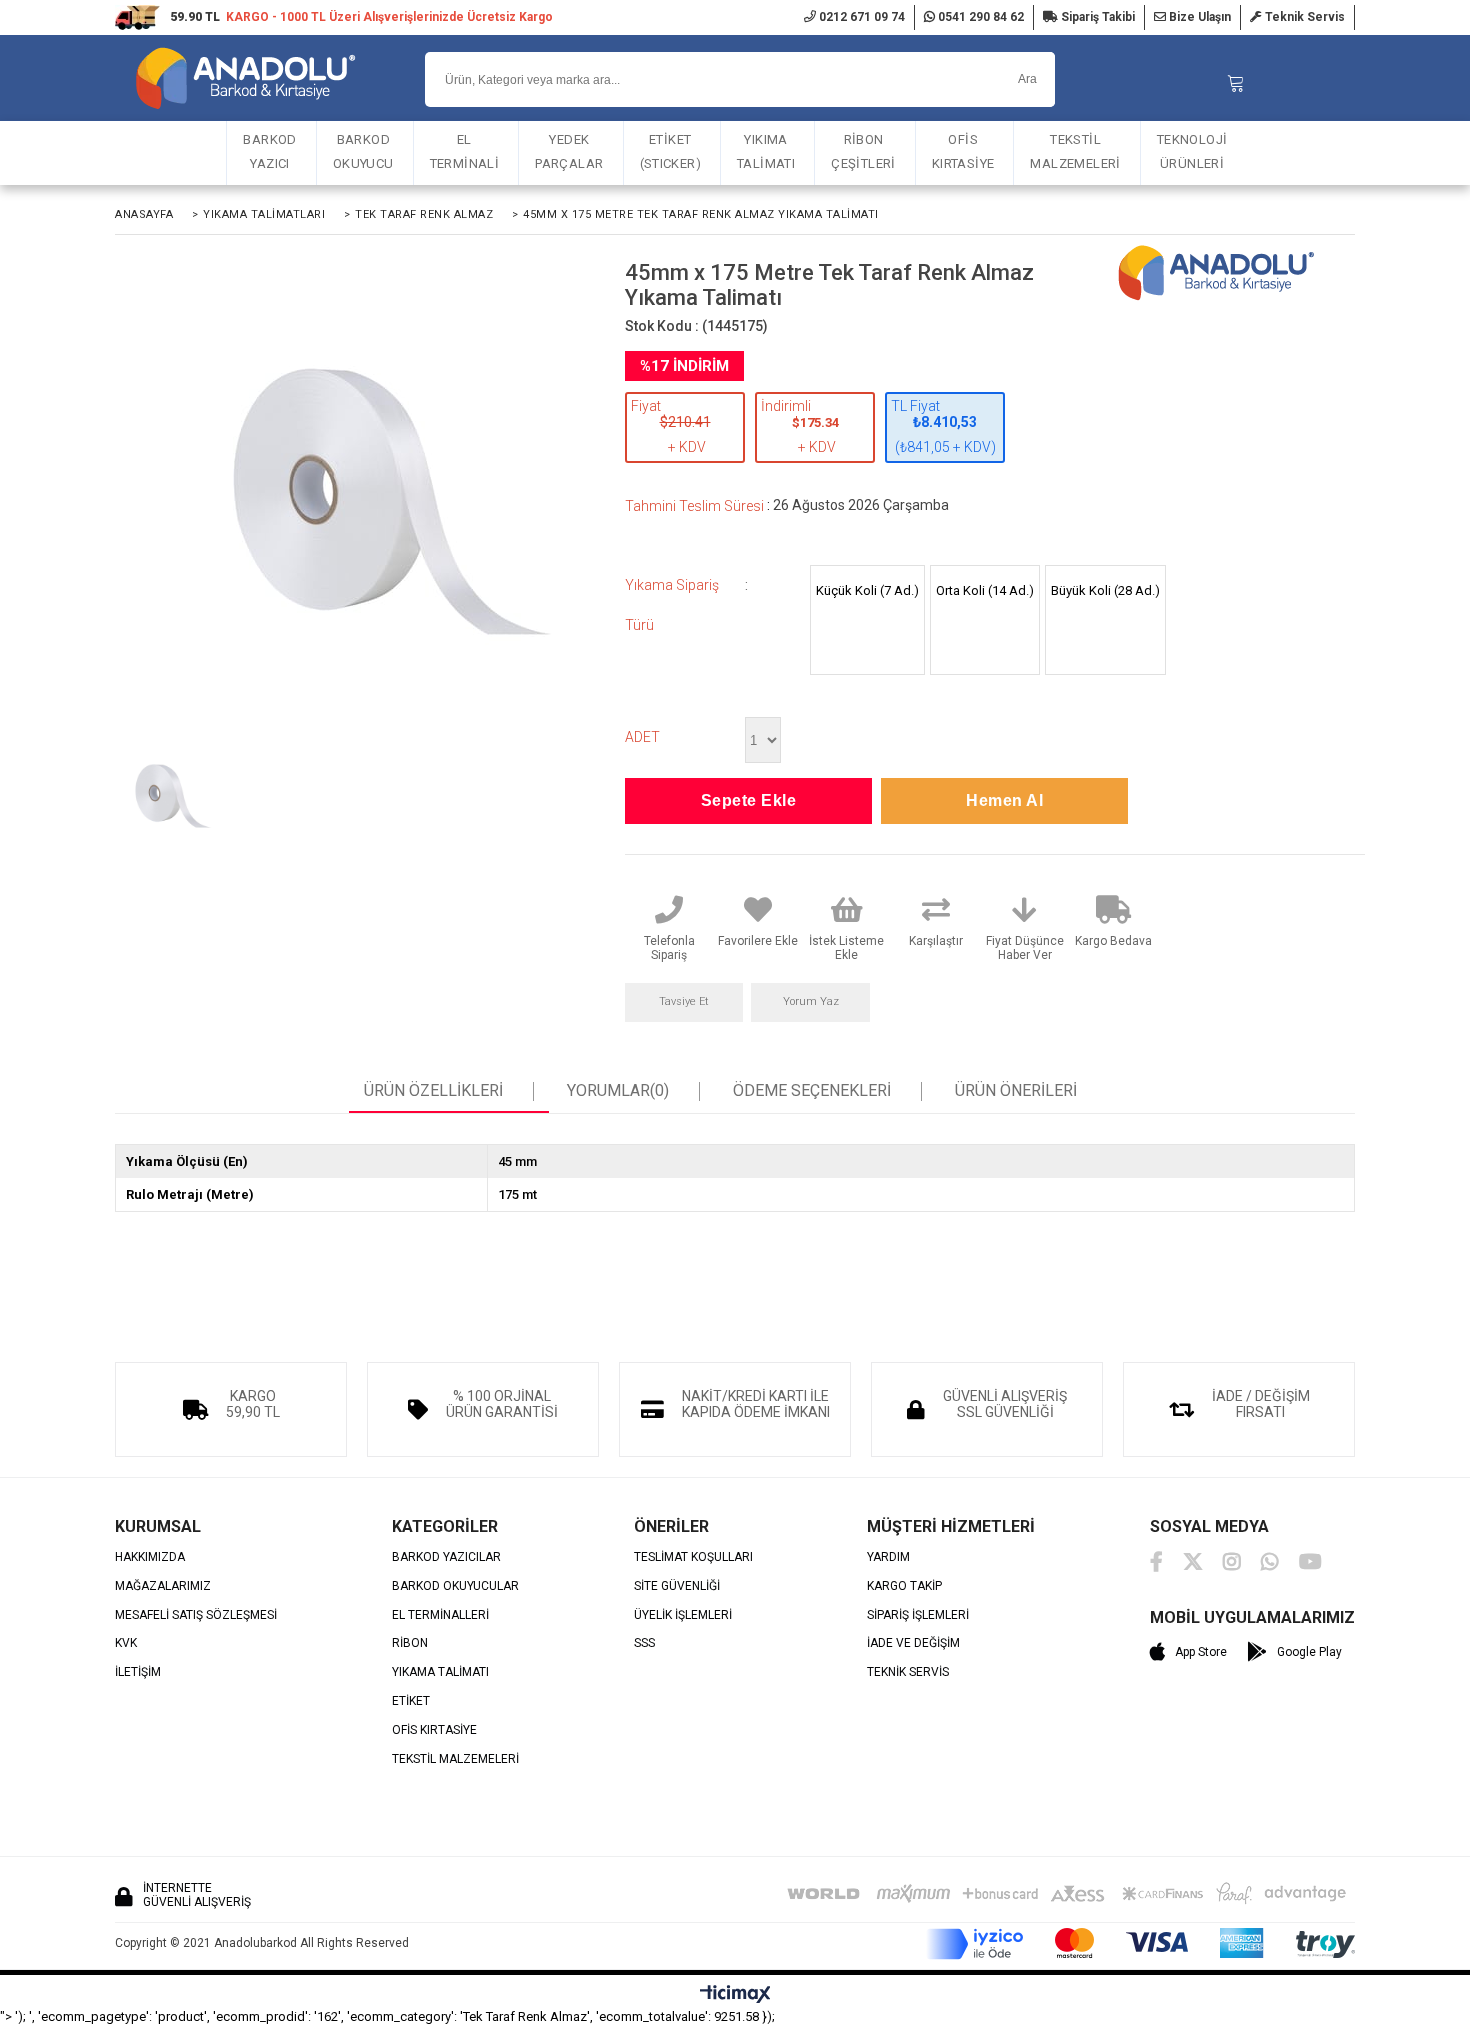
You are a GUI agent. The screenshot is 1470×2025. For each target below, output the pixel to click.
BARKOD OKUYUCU (363, 151)
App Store (1201, 1652)
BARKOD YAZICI (269, 151)
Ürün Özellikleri (433, 1091)
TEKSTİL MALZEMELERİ (1075, 151)
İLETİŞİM (138, 1672)
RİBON (410, 1643)
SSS (644, 1643)
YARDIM (888, 1557)
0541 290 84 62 (979, 17)
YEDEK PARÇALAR (569, 151)
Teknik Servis (1303, 17)
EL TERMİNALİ (465, 151)
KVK (126, 1643)
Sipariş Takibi (1096, 17)
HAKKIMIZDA (150, 1557)
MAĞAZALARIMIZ (163, 1586)
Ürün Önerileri (1016, 1091)
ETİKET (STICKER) (671, 151)
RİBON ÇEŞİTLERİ (863, 151)
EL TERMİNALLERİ (440, 1615)
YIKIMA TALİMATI (766, 151)
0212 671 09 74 (860, 17)
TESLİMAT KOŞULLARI (693, 1557)
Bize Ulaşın (1198, 17)
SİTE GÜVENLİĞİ (677, 1586)
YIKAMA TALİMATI (440, 1672)
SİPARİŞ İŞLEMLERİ (918, 1615)
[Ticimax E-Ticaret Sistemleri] (735, 1995)
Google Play (1309, 1652)
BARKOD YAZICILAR (446, 1557)
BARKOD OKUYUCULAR (455, 1586)
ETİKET (411, 1701)
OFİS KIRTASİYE (963, 151)
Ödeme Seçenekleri (812, 1091)
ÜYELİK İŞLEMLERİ (683, 1615)
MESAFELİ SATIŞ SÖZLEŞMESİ (196, 1615)
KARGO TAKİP (904, 1586)
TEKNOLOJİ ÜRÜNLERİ (1192, 151)
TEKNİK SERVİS (908, 1672)
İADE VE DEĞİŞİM (913, 1643)
